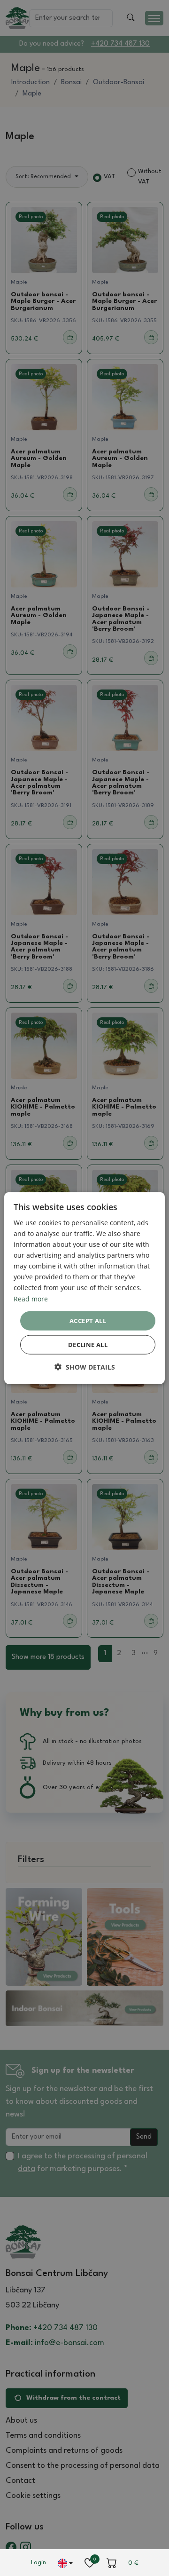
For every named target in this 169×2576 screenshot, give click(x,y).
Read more (31, 1298)
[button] (85, 1367)
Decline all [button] (88, 1345)
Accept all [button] (88, 1320)
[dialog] (84, 1288)
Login (38, 2563)
